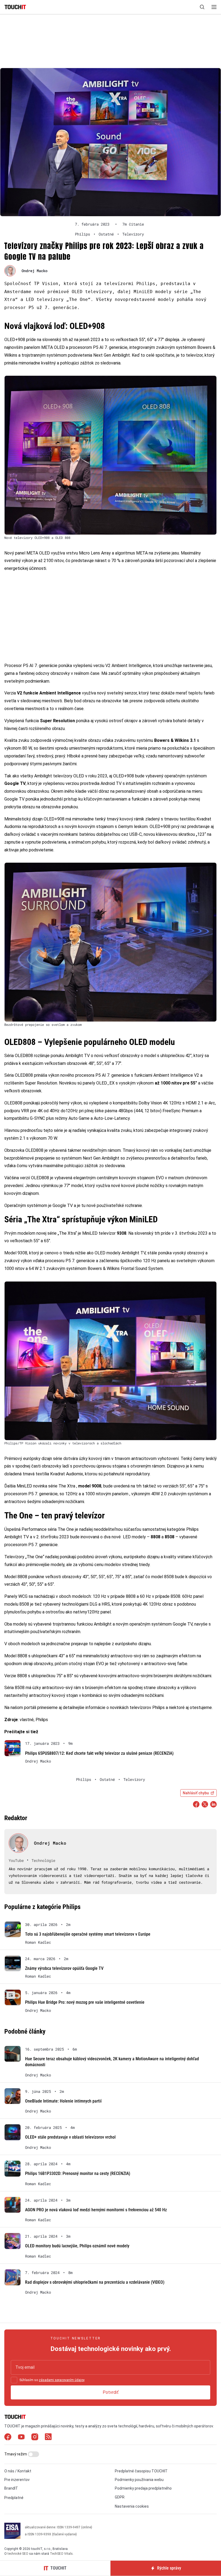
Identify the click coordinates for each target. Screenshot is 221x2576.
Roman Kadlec (38, 1942)
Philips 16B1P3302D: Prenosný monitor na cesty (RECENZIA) (78, 2173)
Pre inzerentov (17, 2480)
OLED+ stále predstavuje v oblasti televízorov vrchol (70, 2137)
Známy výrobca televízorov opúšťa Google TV (64, 1968)
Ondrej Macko (34, 271)
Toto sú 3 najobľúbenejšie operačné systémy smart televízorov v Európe (88, 1934)
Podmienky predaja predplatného (143, 2489)
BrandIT (11, 2489)
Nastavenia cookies (132, 2506)
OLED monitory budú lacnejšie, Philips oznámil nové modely (77, 2246)
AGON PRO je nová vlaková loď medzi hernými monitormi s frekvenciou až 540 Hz (96, 2210)
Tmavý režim (16, 2454)
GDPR (120, 2497)
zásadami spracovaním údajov (62, 2380)
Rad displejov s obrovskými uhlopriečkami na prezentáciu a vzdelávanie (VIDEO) (95, 2282)
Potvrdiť (111, 2392)
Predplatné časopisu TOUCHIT (141, 2471)
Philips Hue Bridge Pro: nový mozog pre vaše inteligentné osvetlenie (85, 2002)
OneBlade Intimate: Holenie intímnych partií (63, 2101)
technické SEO (18, 2554)
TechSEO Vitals (61, 2554)
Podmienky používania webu (139, 2480)
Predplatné (14, 2498)
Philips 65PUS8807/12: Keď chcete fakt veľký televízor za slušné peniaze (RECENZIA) (99, 1753)
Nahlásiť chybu (196, 1793)
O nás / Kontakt (18, 2471)
